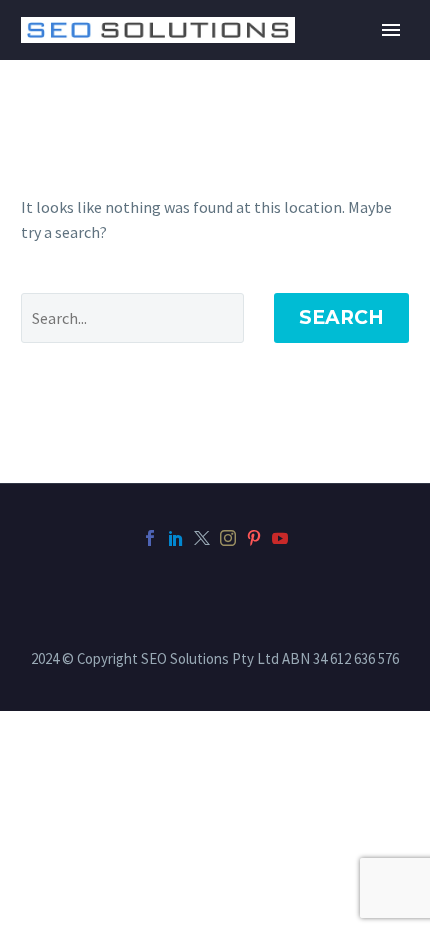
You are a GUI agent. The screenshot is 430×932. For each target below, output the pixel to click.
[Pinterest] (254, 538)
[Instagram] (228, 538)
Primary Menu (391, 30)
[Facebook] (150, 538)
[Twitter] (202, 538)
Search (341, 317)
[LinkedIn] (176, 538)
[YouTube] (280, 538)
